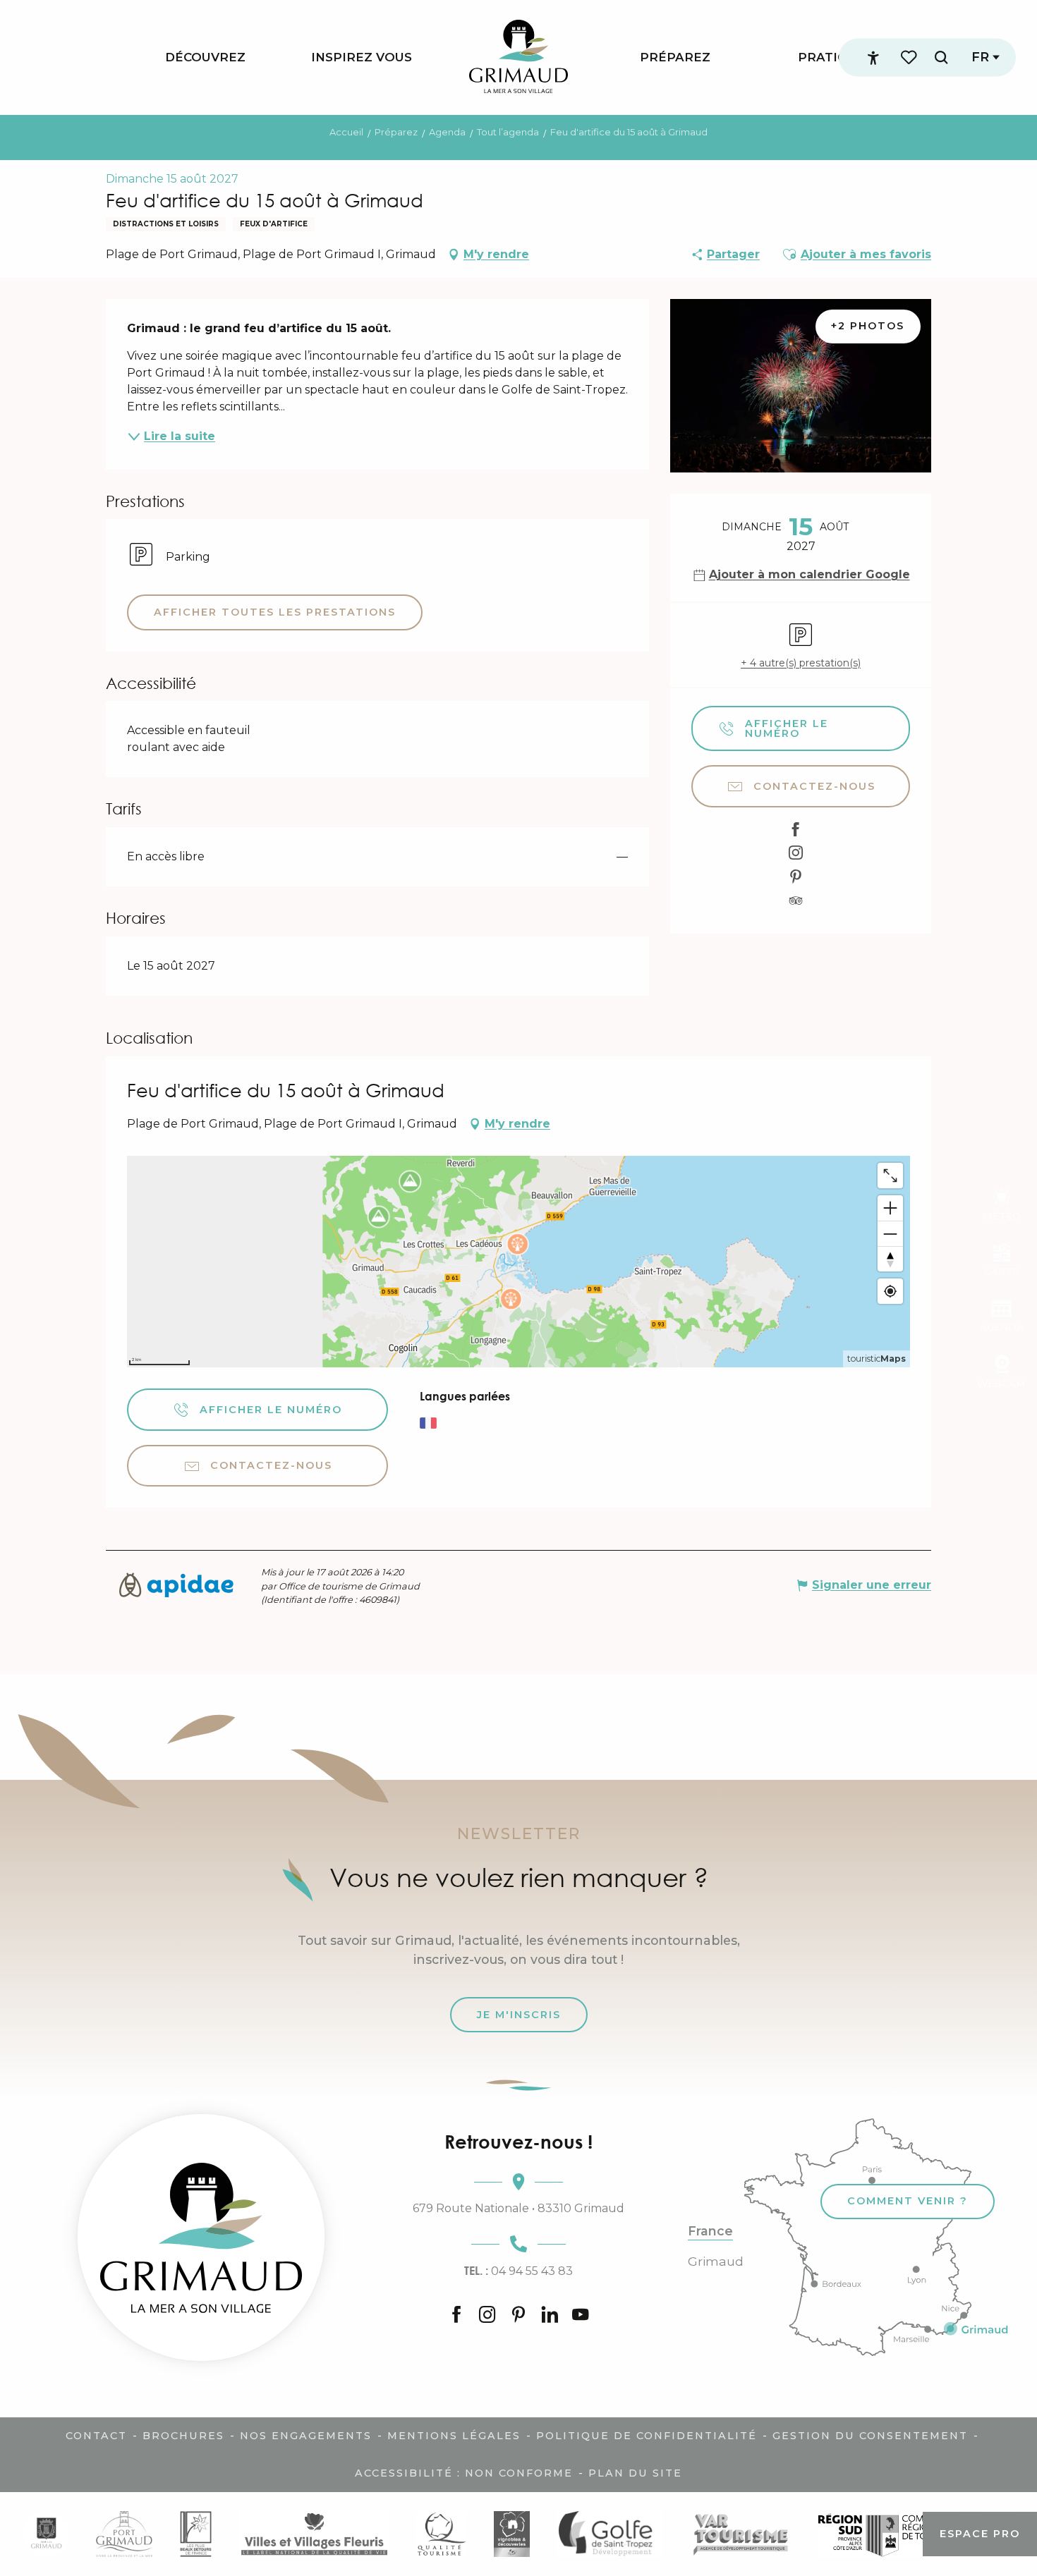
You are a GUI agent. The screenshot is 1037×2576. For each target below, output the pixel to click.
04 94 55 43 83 (518, 2271)
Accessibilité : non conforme (464, 2473)
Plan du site (635, 2473)
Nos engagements (306, 2436)
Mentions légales (454, 2436)
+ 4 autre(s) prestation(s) (801, 663)
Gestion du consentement (870, 2436)
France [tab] (710, 2231)
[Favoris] (910, 57)
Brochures (183, 2436)
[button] (941, 57)
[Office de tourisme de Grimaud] (201, 2238)
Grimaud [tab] (716, 2261)
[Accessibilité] (873, 58)
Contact (96, 2436)
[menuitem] (205, 57)
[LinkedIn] (550, 2316)
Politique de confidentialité (647, 2436)
